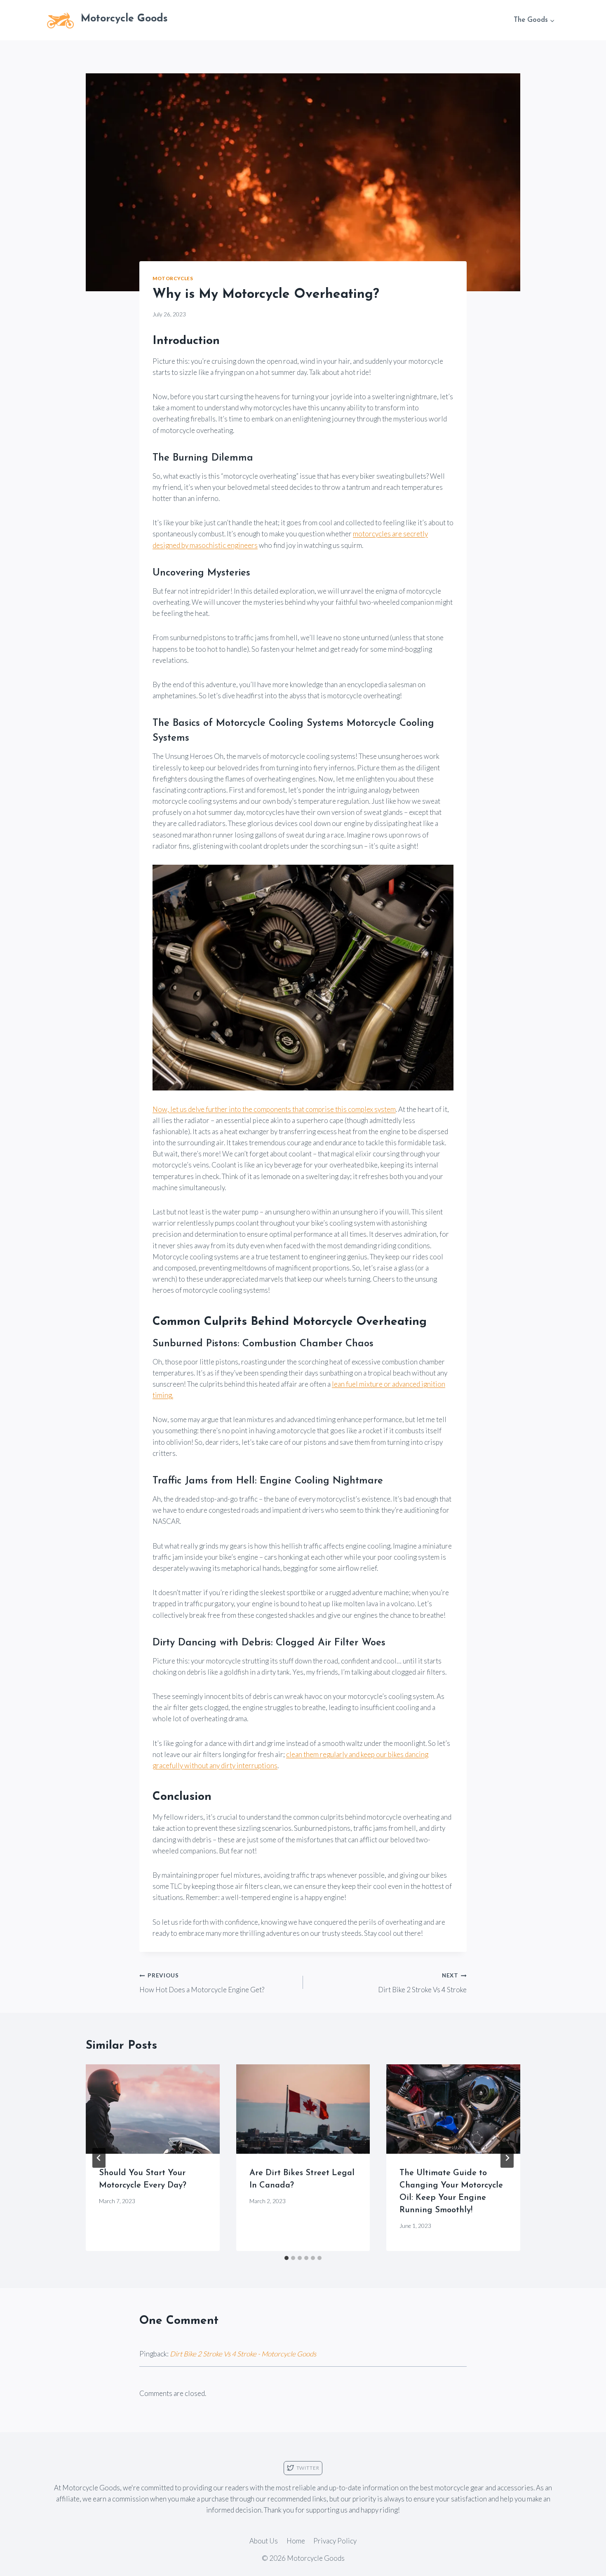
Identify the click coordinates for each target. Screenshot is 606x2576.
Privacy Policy (335, 2541)
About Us (264, 2541)
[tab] (287, 2258)
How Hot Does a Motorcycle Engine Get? (202, 1983)
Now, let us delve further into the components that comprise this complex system (274, 1109)
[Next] (507, 2158)
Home (296, 2541)
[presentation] (153, 2109)
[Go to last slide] (99, 2158)
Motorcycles (173, 278)
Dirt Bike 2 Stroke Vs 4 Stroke (422, 1983)
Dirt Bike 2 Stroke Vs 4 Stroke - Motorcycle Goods (243, 2354)
